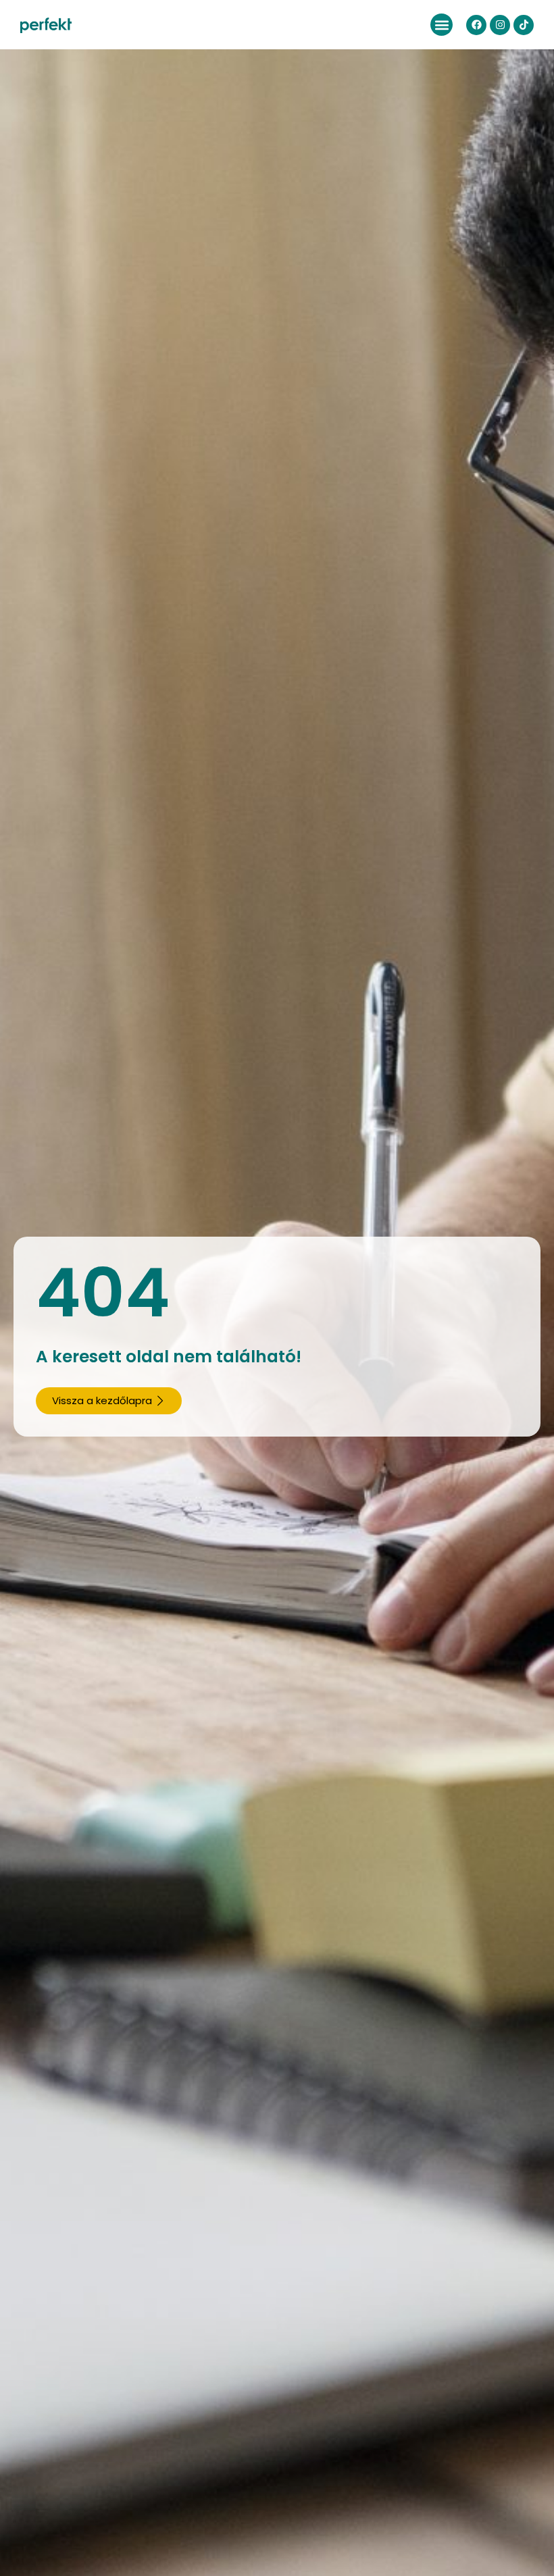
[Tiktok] (524, 25)
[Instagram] (500, 25)
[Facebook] (476, 25)
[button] (442, 25)
